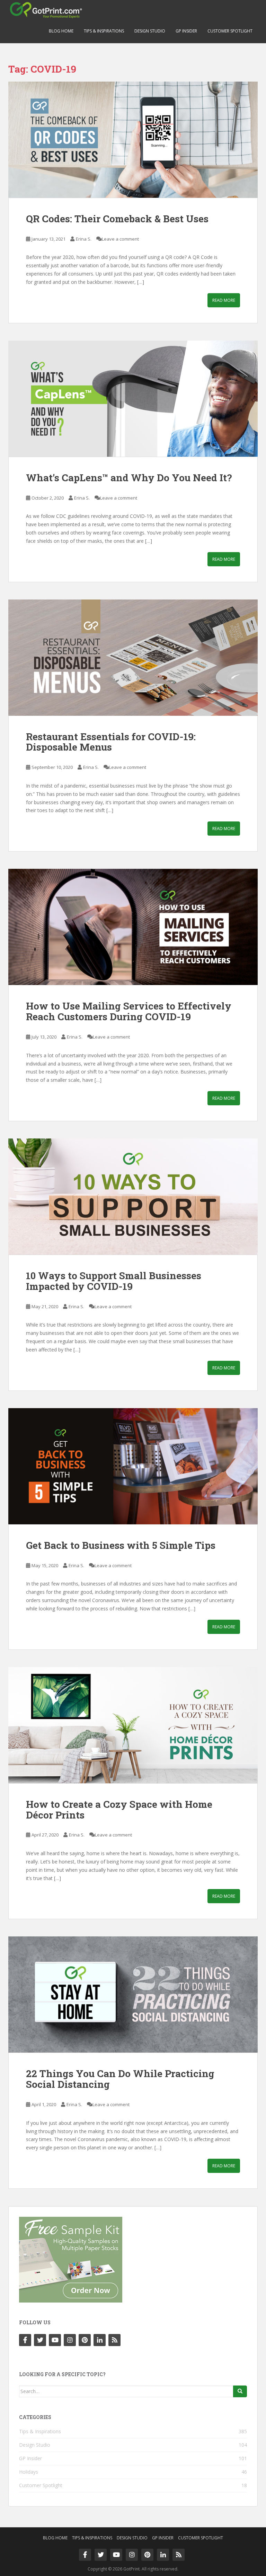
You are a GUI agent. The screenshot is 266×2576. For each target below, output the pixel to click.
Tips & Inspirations (104, 31)
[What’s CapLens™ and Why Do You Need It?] (133, 399)
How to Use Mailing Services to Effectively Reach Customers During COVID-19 (129, 1011)
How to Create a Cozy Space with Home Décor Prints (119, 1810)
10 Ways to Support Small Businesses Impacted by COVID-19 (114, 1281)
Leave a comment (120, 239)
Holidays (29, 2472)
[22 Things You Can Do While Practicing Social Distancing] (133, 1994)
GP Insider (186, 31)
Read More (224, 300)
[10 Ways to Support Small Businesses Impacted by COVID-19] (133, 1197)
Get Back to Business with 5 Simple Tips (121, 1545)
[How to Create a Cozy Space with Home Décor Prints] (133, 1725)
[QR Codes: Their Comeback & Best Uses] (133, 140)
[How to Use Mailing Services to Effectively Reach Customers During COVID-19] (133, 927)
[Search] (240, 2391)
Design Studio (150, 31)
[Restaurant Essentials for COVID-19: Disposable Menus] (133, 658)
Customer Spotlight (230, 31)
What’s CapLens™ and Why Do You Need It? (129, 478)
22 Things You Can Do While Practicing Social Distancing (120, 2079)
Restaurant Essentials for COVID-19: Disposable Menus (111, 742)
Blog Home (61, 31)
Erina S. (84, 239)
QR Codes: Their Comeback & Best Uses (117, 219)
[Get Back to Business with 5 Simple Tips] (133, 1466)
